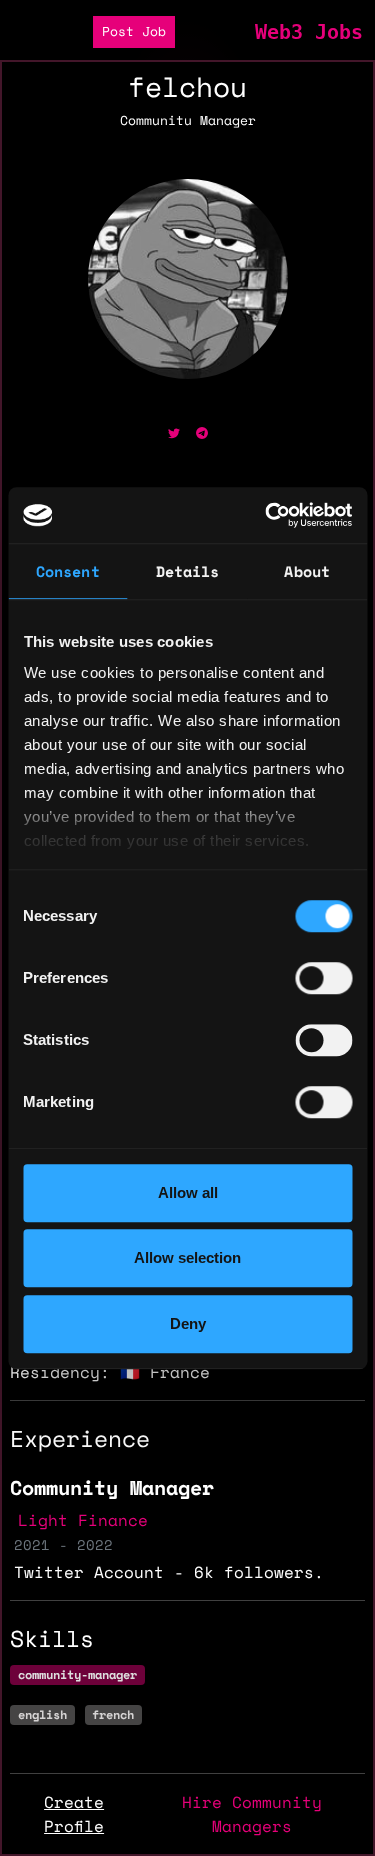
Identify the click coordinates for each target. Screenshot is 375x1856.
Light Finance (83, 1520)
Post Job (134, 31)
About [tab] (307, 571)
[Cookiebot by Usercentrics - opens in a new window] (267, 515)
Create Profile (74, 1814)
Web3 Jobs (309, 32)
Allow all (188, 1192)
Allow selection (187, 1257)
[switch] (323, 978)
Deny (188, 1323)
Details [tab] (188, 571)
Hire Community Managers (252, 1814)
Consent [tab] (68, 571)
